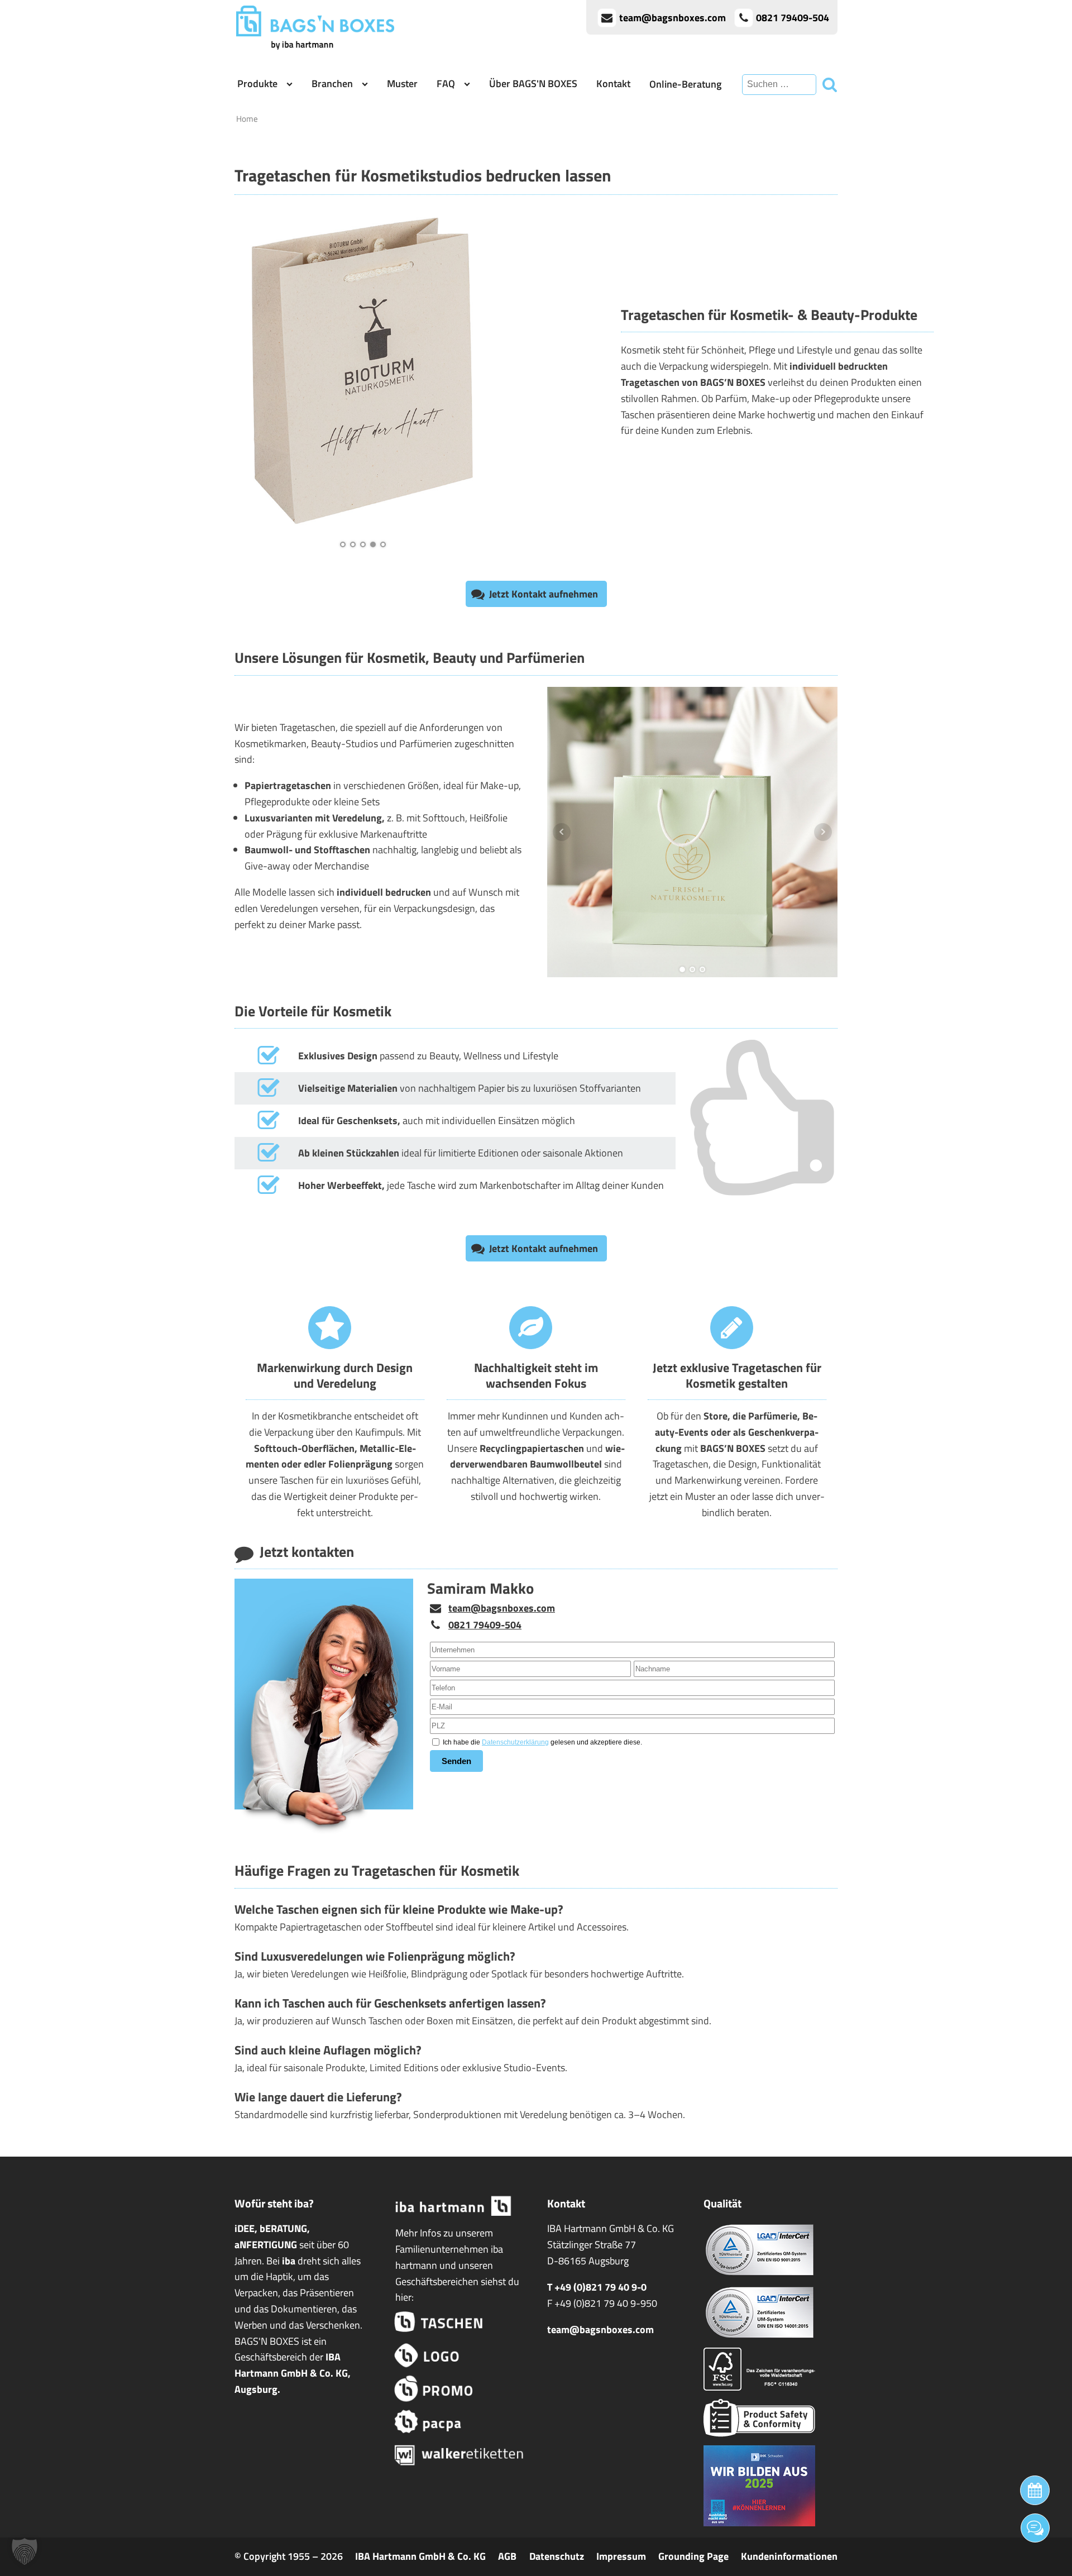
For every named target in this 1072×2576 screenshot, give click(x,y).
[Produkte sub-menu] (292, 84)
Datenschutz (557, 2556)
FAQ (446, 83)
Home (247, 119)
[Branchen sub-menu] (367, 84)
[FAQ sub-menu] (469, 84)
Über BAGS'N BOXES (533, 83)
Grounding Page (693, 2556)
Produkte (257, 83)
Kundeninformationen (789, 2556)
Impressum (621, 2556)
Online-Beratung (685, 84)
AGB (507, 2556)
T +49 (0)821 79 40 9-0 (597, 2287)
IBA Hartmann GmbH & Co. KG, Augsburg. (293, 2373)
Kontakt (613, 83)
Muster (402, 83)
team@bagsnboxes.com (502, 1608)
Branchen (332, 83)
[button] (536, 594)
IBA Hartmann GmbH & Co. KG (420, 2556)
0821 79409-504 (485, 1625)
